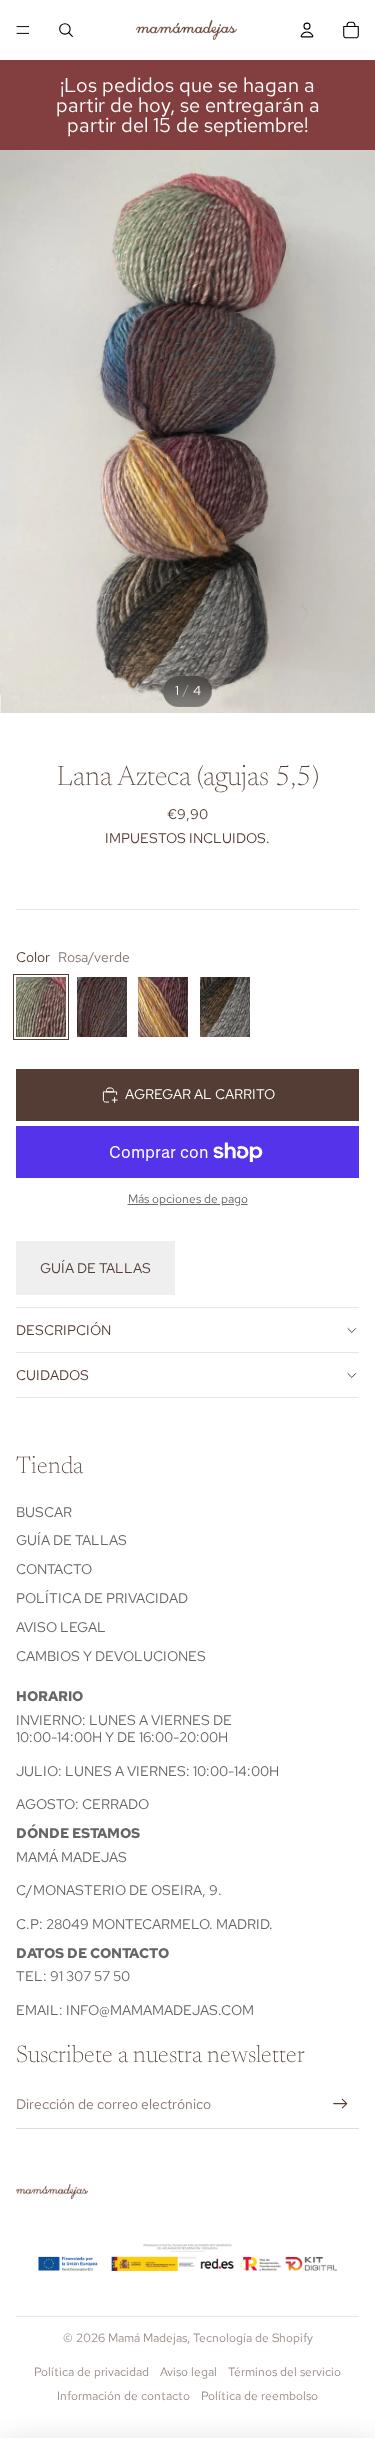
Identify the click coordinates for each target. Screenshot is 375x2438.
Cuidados (52, 1375)
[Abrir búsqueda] (66, 30)
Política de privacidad (102, 1598)
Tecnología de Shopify (253, 2338)
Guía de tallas (95, 1268)
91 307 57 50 (90, 1976)
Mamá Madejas (147, 2338)
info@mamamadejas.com (160, 2010)
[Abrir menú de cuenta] (307, 30)
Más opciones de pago (188, 1199)
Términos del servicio (284, 2372)
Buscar (44, 1512)
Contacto (54, 1569)
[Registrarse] (340, 2104)
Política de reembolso (259, 2396)
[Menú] (23, 30)
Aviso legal (61, 1627)
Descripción (63, 1330)
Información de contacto (123, 2396)
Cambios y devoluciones (111, 1656)
